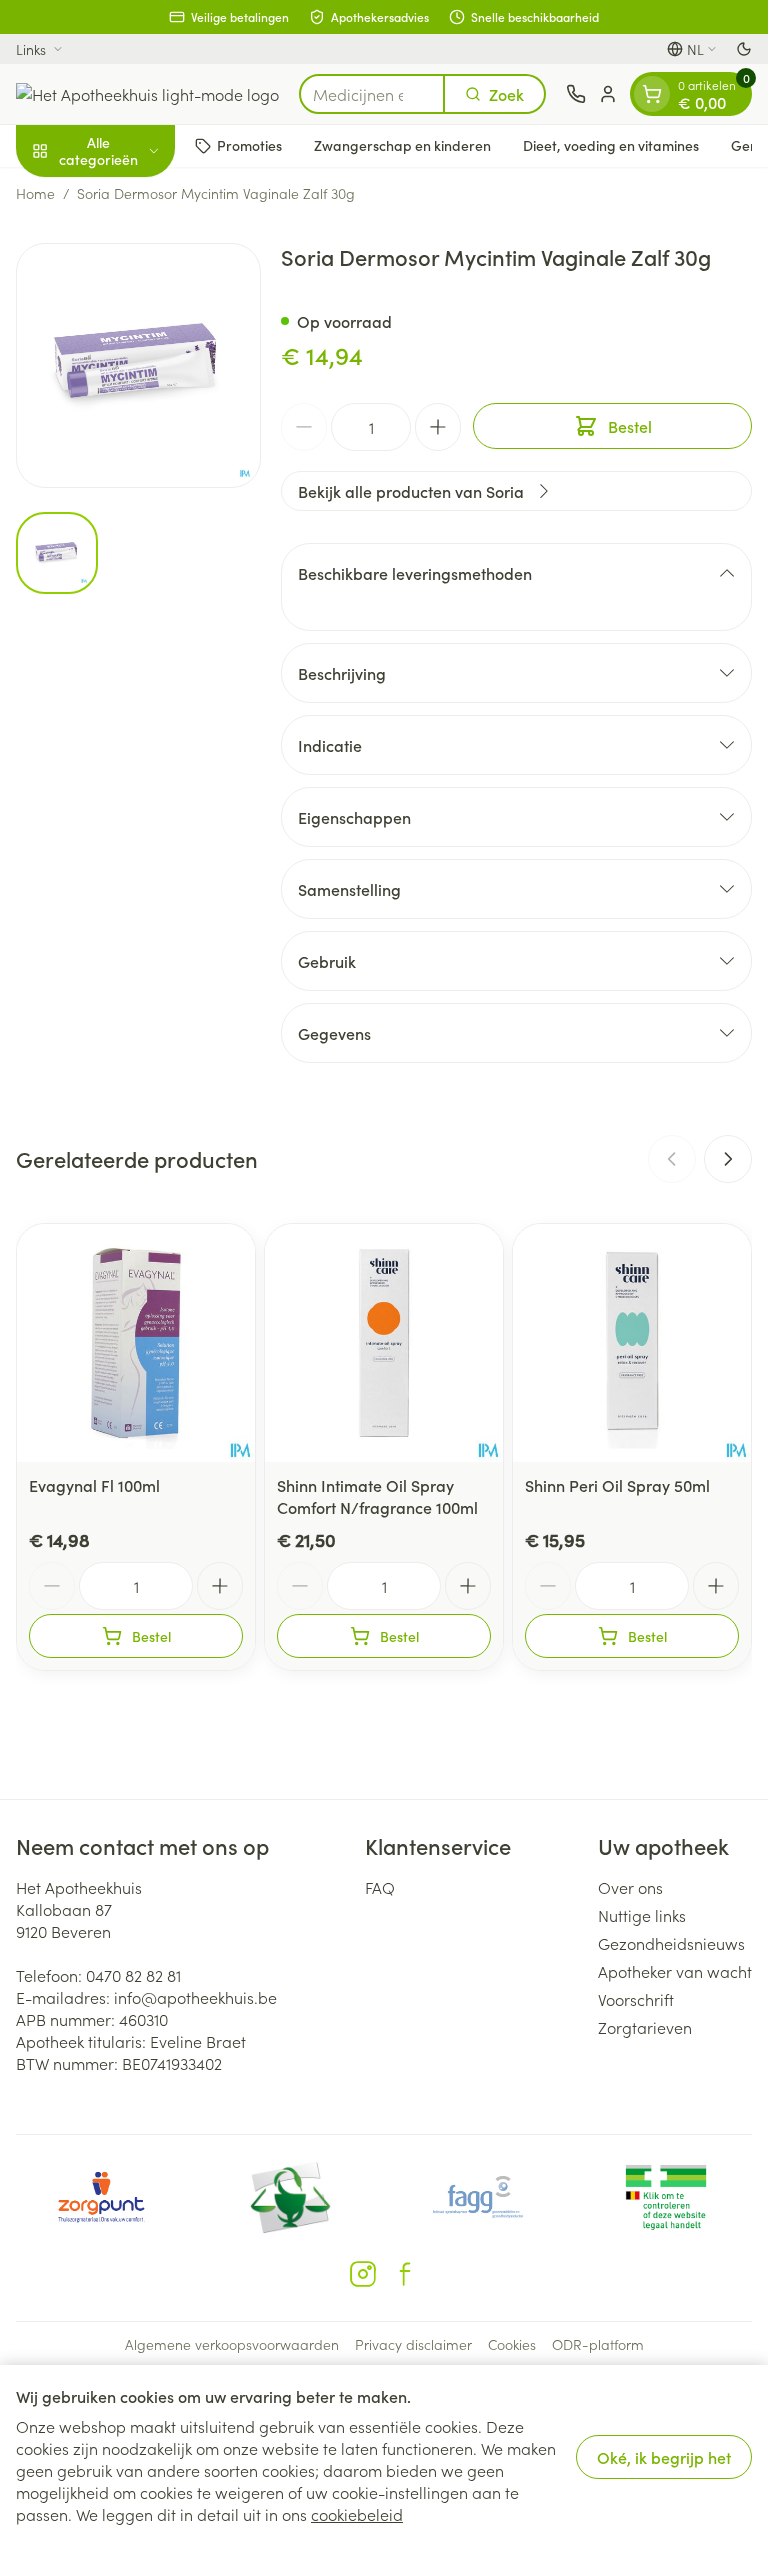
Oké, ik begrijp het (664, 2457)
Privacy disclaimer (413, 2344)
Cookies (512, 2344)
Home (35, 193)
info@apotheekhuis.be (195, 1997)
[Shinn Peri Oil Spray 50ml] (632, 1343)
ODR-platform (598, 2344)
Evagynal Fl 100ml (94, 1485)
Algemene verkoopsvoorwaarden (232, 2344)
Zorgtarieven (645, 2027)
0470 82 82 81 (133, 1975)
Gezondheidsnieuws (671, 1943)
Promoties (249, 145)
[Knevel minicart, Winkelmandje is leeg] (652, 94)
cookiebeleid (357, 2514)
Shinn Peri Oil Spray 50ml (617, 1485)
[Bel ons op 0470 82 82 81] (576, 94)
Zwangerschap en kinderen (402, 145)
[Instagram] (363, 2274)
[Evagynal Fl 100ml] (136, 1343)
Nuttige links (642, 1915)
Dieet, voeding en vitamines (611, 145)
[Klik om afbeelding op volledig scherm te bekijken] (138, 365)
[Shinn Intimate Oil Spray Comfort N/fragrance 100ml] (384, 1343)
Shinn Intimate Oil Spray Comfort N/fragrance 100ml (377, 1496)
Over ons (630, 1887)
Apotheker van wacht (675, 1971)
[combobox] (372, 94)
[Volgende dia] (728, 1159)
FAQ (380, 1887)
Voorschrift (636, 1999)
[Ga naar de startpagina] (147, 94)
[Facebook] (405, 2274)
